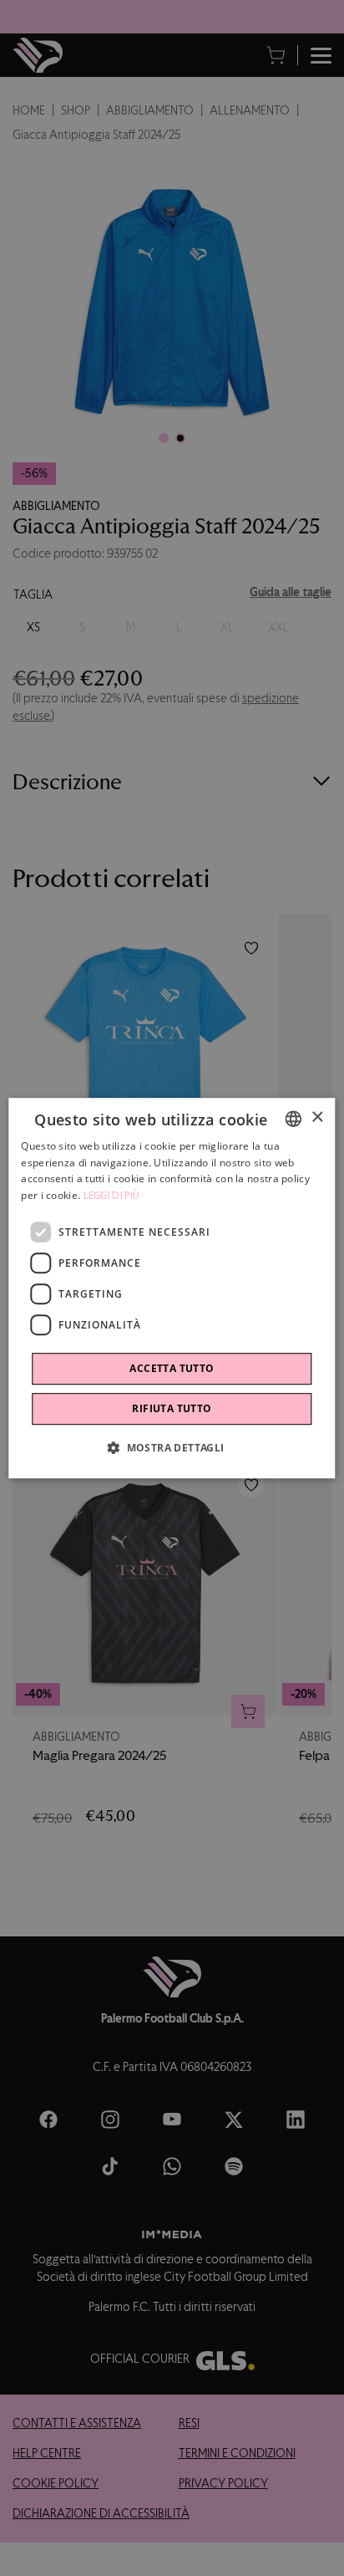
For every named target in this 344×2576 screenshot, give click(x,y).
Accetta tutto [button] (172, 1368)
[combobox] (294, 1119)
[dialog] (172, 1288)
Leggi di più (112, 1196)
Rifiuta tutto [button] (172, 1408)
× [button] (317, 1117)
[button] (172, 1447)
